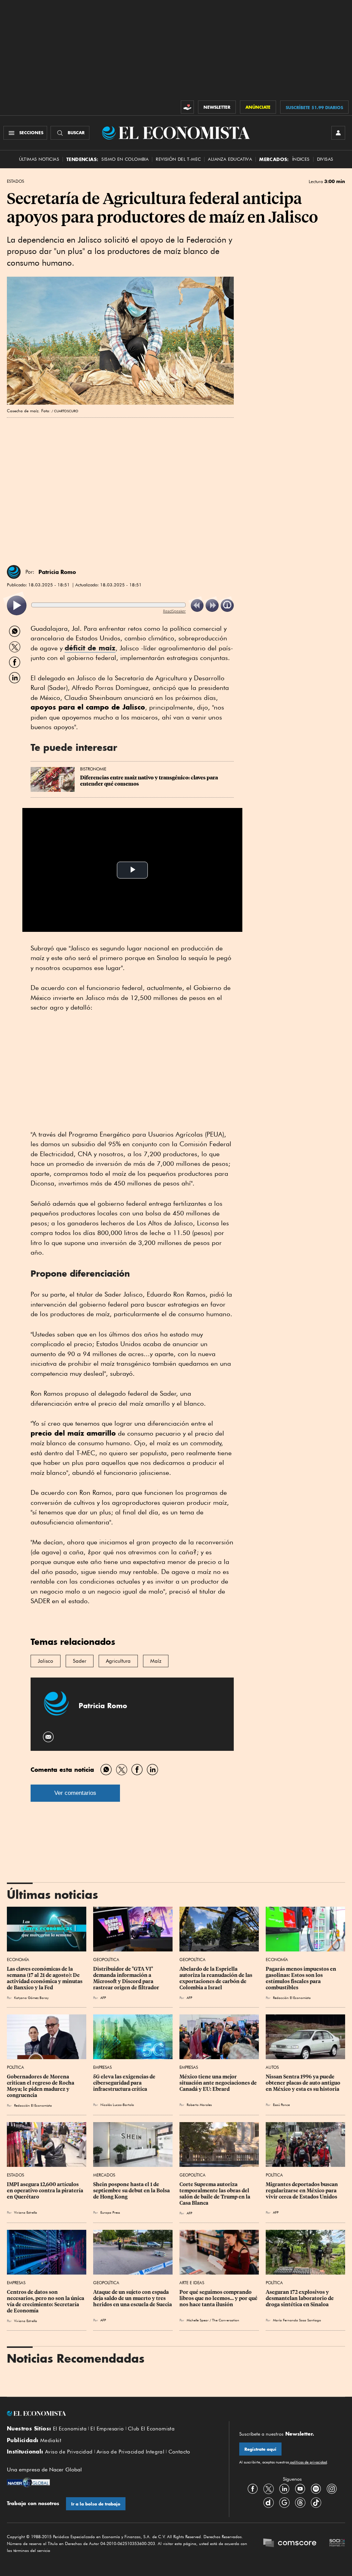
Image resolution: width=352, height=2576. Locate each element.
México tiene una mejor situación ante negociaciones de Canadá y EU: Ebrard (219, 2083)
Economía (18, 1960)
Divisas (325, 159)
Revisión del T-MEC (178, 159)
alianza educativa (230, 159)
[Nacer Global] (28, 2483)
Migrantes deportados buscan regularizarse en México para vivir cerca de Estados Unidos (302, 2191)
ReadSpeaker (174, 611)
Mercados (104, 2175)
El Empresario (107, 2429)
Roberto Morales (199, 2105)
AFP (103, 1998)
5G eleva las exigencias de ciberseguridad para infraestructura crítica (125, 2083)
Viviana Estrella (26, 2212)
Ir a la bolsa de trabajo (96, 2504)
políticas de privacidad (308, 2462)
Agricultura (118, 1661)
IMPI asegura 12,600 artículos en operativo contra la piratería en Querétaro (46, 2191)
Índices (301, 159)
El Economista (70, 2429)
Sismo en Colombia (125, 159)
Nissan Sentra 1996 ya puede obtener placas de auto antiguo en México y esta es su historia (304, 2083)
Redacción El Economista (292, 1998)
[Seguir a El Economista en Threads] (300, 2502)
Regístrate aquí (260, 2449)
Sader (80, 1661)
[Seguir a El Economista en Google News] (284, 2502)
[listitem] (17, 605)
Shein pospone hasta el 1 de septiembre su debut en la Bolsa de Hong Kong (132, 2191)
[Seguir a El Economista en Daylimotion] (268, 2502)
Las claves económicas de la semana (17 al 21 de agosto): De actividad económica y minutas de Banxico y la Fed (45, 1978)
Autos (272, 2067)
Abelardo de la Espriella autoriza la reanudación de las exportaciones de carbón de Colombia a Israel (216, 1978)
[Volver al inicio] (113, 2414)
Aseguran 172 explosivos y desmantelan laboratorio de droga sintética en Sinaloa (300, 2298)
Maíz (156, 1661)
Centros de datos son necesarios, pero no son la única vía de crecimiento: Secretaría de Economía (46, 2301)
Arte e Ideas (192, 2283)
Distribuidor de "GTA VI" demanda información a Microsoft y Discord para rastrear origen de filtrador (126, 1978)
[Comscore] (290, 2543)
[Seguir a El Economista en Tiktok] (316, 2502)
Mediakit (51, 2440)
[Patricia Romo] (14, 572)
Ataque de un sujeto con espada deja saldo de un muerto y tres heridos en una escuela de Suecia (133, 2298)
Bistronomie (93, 769)
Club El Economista (151, 2429)
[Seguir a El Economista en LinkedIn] (284, 2489)
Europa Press (110, 2212)
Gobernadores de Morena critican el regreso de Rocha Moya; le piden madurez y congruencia (41, 2086)
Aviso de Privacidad (69, 2452)
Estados (15, 181)
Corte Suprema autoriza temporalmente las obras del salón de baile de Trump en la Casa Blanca (215, 2194)
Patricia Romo (57, 572)
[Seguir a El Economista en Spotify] (316, 2489)
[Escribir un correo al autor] (49, 1737)
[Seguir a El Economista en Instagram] (332, 2489)
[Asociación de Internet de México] (337, 2543)
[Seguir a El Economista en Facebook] (253, 2489)
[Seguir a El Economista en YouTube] (300, 2489)
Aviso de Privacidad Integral (130, 2452)
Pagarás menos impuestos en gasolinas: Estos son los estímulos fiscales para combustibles (301, 1978)
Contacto (179, 2452)
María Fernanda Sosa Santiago (297, 2320)
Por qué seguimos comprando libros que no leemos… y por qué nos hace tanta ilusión (219, 2298)
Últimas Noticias (39, 159)
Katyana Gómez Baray (31, 1998)
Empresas (102, 2067)
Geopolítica (106, 1960)
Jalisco (46, 1661)
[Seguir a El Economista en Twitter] (268, 2489)
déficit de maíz (90, 648)
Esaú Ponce (281, 2105)
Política (15, 2067)
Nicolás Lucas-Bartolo (117, 2105)
